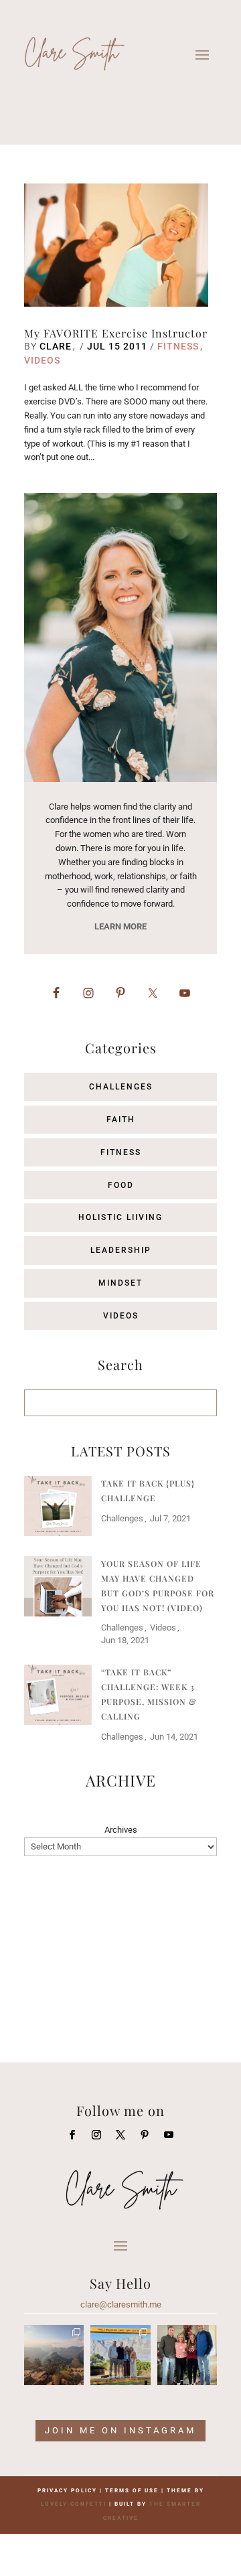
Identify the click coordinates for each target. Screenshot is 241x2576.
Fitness (178, 346)
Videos (42, 360)
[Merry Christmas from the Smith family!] (187, 2355)
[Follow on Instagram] (96, 2135)
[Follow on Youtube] (169, 2135)
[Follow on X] (120, 2135)
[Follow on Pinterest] (145, 2135)
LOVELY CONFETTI (74, 2504)
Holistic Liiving (120, 1217)
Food (121, 1185)
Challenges (121, 1087)
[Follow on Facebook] (72, 2135)
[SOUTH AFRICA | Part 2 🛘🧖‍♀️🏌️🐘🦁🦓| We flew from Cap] (54, 2355)
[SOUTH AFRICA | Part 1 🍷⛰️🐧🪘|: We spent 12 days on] (120, 2355)
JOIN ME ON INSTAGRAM (120, 2430)
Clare (56, 346)
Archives (121, 1830)
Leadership (121, 1250)
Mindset (120, 1283)
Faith (121, 1120)
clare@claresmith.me (121, 2304)
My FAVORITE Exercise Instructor (116, 333)
